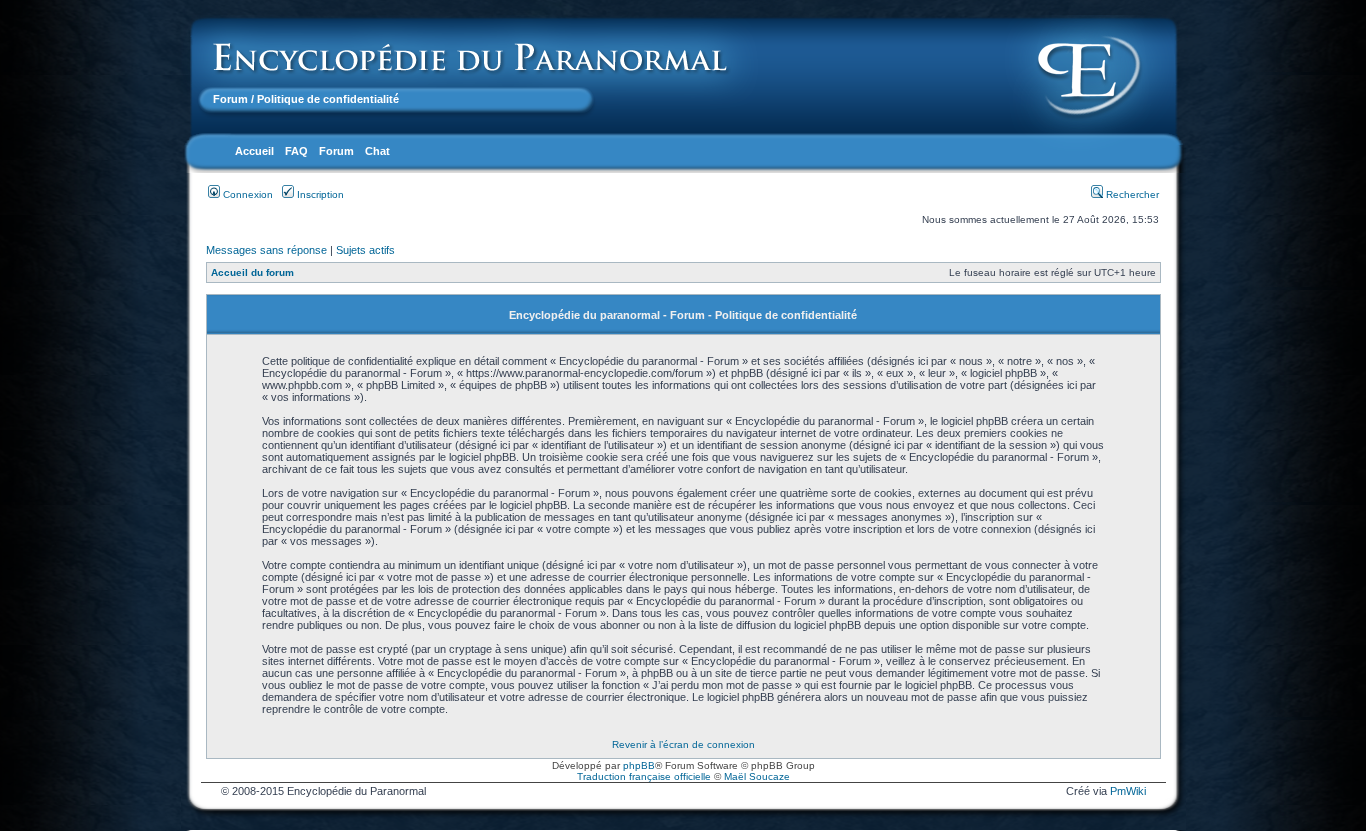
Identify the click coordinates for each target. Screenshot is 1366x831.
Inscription (319, 194)
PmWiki (1128, 791)
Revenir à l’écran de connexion (683, 744)
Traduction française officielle (644, 776)
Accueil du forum (252, 272)
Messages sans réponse (266, 250)
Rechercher (1131, 194)
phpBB (639, 765)
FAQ (296, 151)
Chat (377, 151)
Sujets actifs (365, 250)
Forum (230, 99)
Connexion (246, 194)
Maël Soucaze (757, 776)
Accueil (254, 151)
